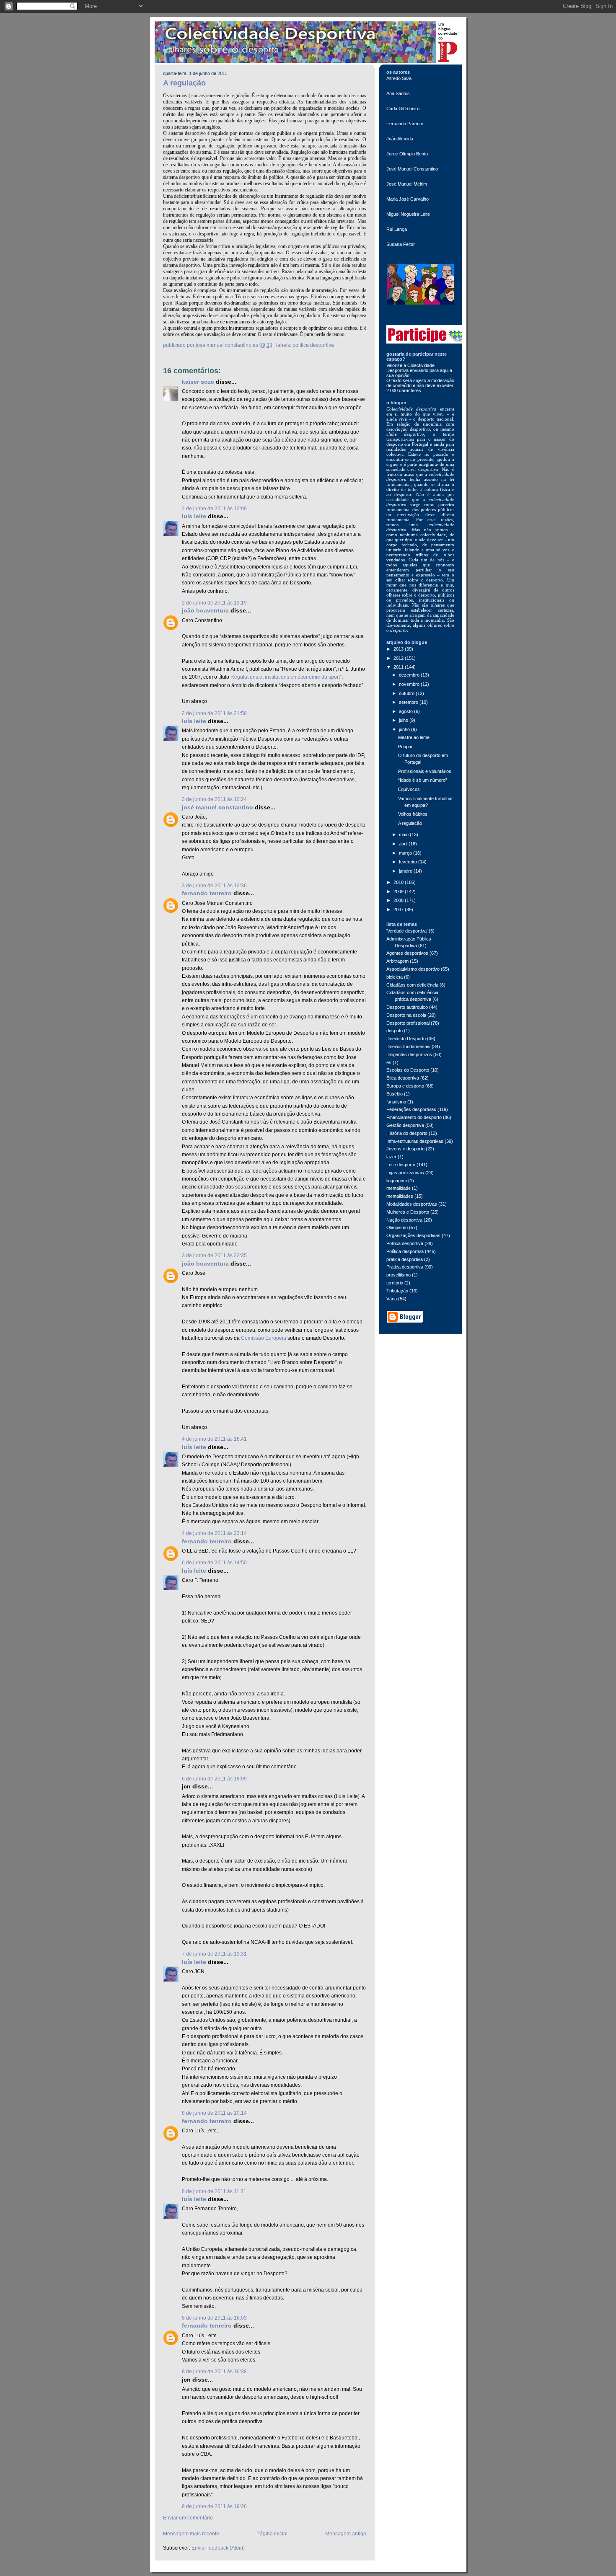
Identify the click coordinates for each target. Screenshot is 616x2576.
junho (405, 729)
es (389, 1062)
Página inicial (272, 2534)
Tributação (397, 1291)
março (406, 853)
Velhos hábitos (413, 814)
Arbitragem (397, 961)
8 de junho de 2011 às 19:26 (214, 2506)
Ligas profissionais (405, 1173)
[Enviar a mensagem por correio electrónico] (275, 345)
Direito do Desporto (406, 1039)
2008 (399, 900)
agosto (406, 711)
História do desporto (407, 1133)
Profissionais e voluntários (425, 771)
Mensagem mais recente (191, 2534)
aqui (445, 370)
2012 (399, 658)
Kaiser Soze (198, 382)
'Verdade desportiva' (407, 931)
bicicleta (395, 977)
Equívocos (409, 789)
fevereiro (409, 862)
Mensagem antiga (346, 2534)
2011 (399, 667)
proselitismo (399, 1275)
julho (404, 720)
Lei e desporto (401, 1165)
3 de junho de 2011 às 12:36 (214, 886)
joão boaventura (205, 611)
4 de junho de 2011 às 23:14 (214, 1533)
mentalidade (399, 1188)
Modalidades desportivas (412, 1204)
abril (404, 844)
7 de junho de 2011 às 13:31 (214, 1954)
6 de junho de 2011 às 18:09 (214, 1779)
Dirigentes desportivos (409, 1054)
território (395, 1283)
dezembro (410, 675)
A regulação (184, 83)
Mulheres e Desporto (408, 1212)
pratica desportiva (405, 1259)
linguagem (397, 1181)
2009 (399, 891)
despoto (395, 1031)
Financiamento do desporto (414, 1117)
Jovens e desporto (405, 1149)
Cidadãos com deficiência (412, 985)
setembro (409, 702)
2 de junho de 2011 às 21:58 (214, 713)
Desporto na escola (406, 1015)
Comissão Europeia (264, 1338)
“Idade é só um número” (423, 780)
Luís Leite (194, 516)
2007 (399, 909)
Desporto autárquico (407, 1007)
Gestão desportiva (405, 1125)
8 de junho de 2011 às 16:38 (214, 2372)
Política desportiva (313, 345)
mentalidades (400, 1196)
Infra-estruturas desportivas (415, 1141)
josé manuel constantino (217, 807)
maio (404, 835)
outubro (407, 693)
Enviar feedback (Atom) (218, 2548)
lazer (391, 1157)
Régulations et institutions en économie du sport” (286, 677)
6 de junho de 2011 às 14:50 (214, 1563)
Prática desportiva (405, 1267)
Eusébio (395, 1094)
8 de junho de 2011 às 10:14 (214, 2113)
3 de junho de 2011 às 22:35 (214, 1256)
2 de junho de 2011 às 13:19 (214, 603)
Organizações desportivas (413, 1235)
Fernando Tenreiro (207, 893)
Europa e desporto (405, 1086)
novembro (410, 684)
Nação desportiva (404, 1220)
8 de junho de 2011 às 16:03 (214, 2318)
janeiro (406, 871)
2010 (399, 882)
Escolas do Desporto (408, 1070)
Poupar (405, 747)
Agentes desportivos (407, 953)
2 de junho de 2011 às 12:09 (214, 509)
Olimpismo (397, 1227)
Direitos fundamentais (408, 1046)
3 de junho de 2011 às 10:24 (214, 799)
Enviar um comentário (188, 2518)
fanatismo (396, 1102)
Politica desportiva (405, 1243)
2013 (399, 649)
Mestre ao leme (414, 737)
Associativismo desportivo (413, 969)
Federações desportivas (411, 1109)
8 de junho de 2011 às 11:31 (214, 2191)
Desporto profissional (408, 1023)
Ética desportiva (403, 1078)
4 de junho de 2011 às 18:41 (214, 1439)
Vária (392, 1299)
